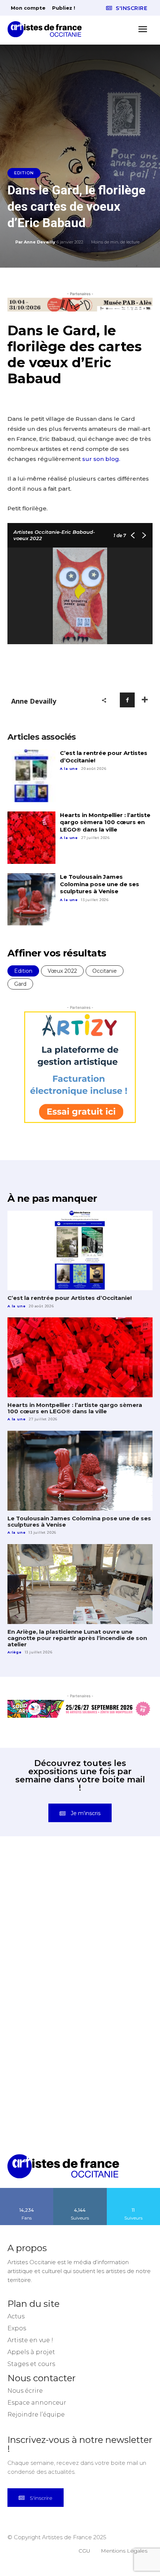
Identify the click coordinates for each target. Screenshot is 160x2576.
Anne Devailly (40, 242)
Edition (24, 173)
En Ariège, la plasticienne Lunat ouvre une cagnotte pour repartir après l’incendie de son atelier (77, 1638)
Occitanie (105, 971)
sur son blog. (101, 459)
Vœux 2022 (62, 971)
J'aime (27, 2191)
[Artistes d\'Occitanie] (47, 29)
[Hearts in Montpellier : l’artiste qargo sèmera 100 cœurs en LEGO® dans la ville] (31, 838)
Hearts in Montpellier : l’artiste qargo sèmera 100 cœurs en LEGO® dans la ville (105, 822)
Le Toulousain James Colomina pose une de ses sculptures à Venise (100, 884)
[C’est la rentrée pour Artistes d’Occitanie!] (31, 776)
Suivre (80, 2191)
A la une (69, 769)
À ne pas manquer (52, 1198)
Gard (20, 984)
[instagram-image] (44, 1895)
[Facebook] (127, 700)
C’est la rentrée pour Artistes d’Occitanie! (70, 1298)
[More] (145, 700)
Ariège (15, 1652)
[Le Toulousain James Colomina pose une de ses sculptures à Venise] (31, 900)
